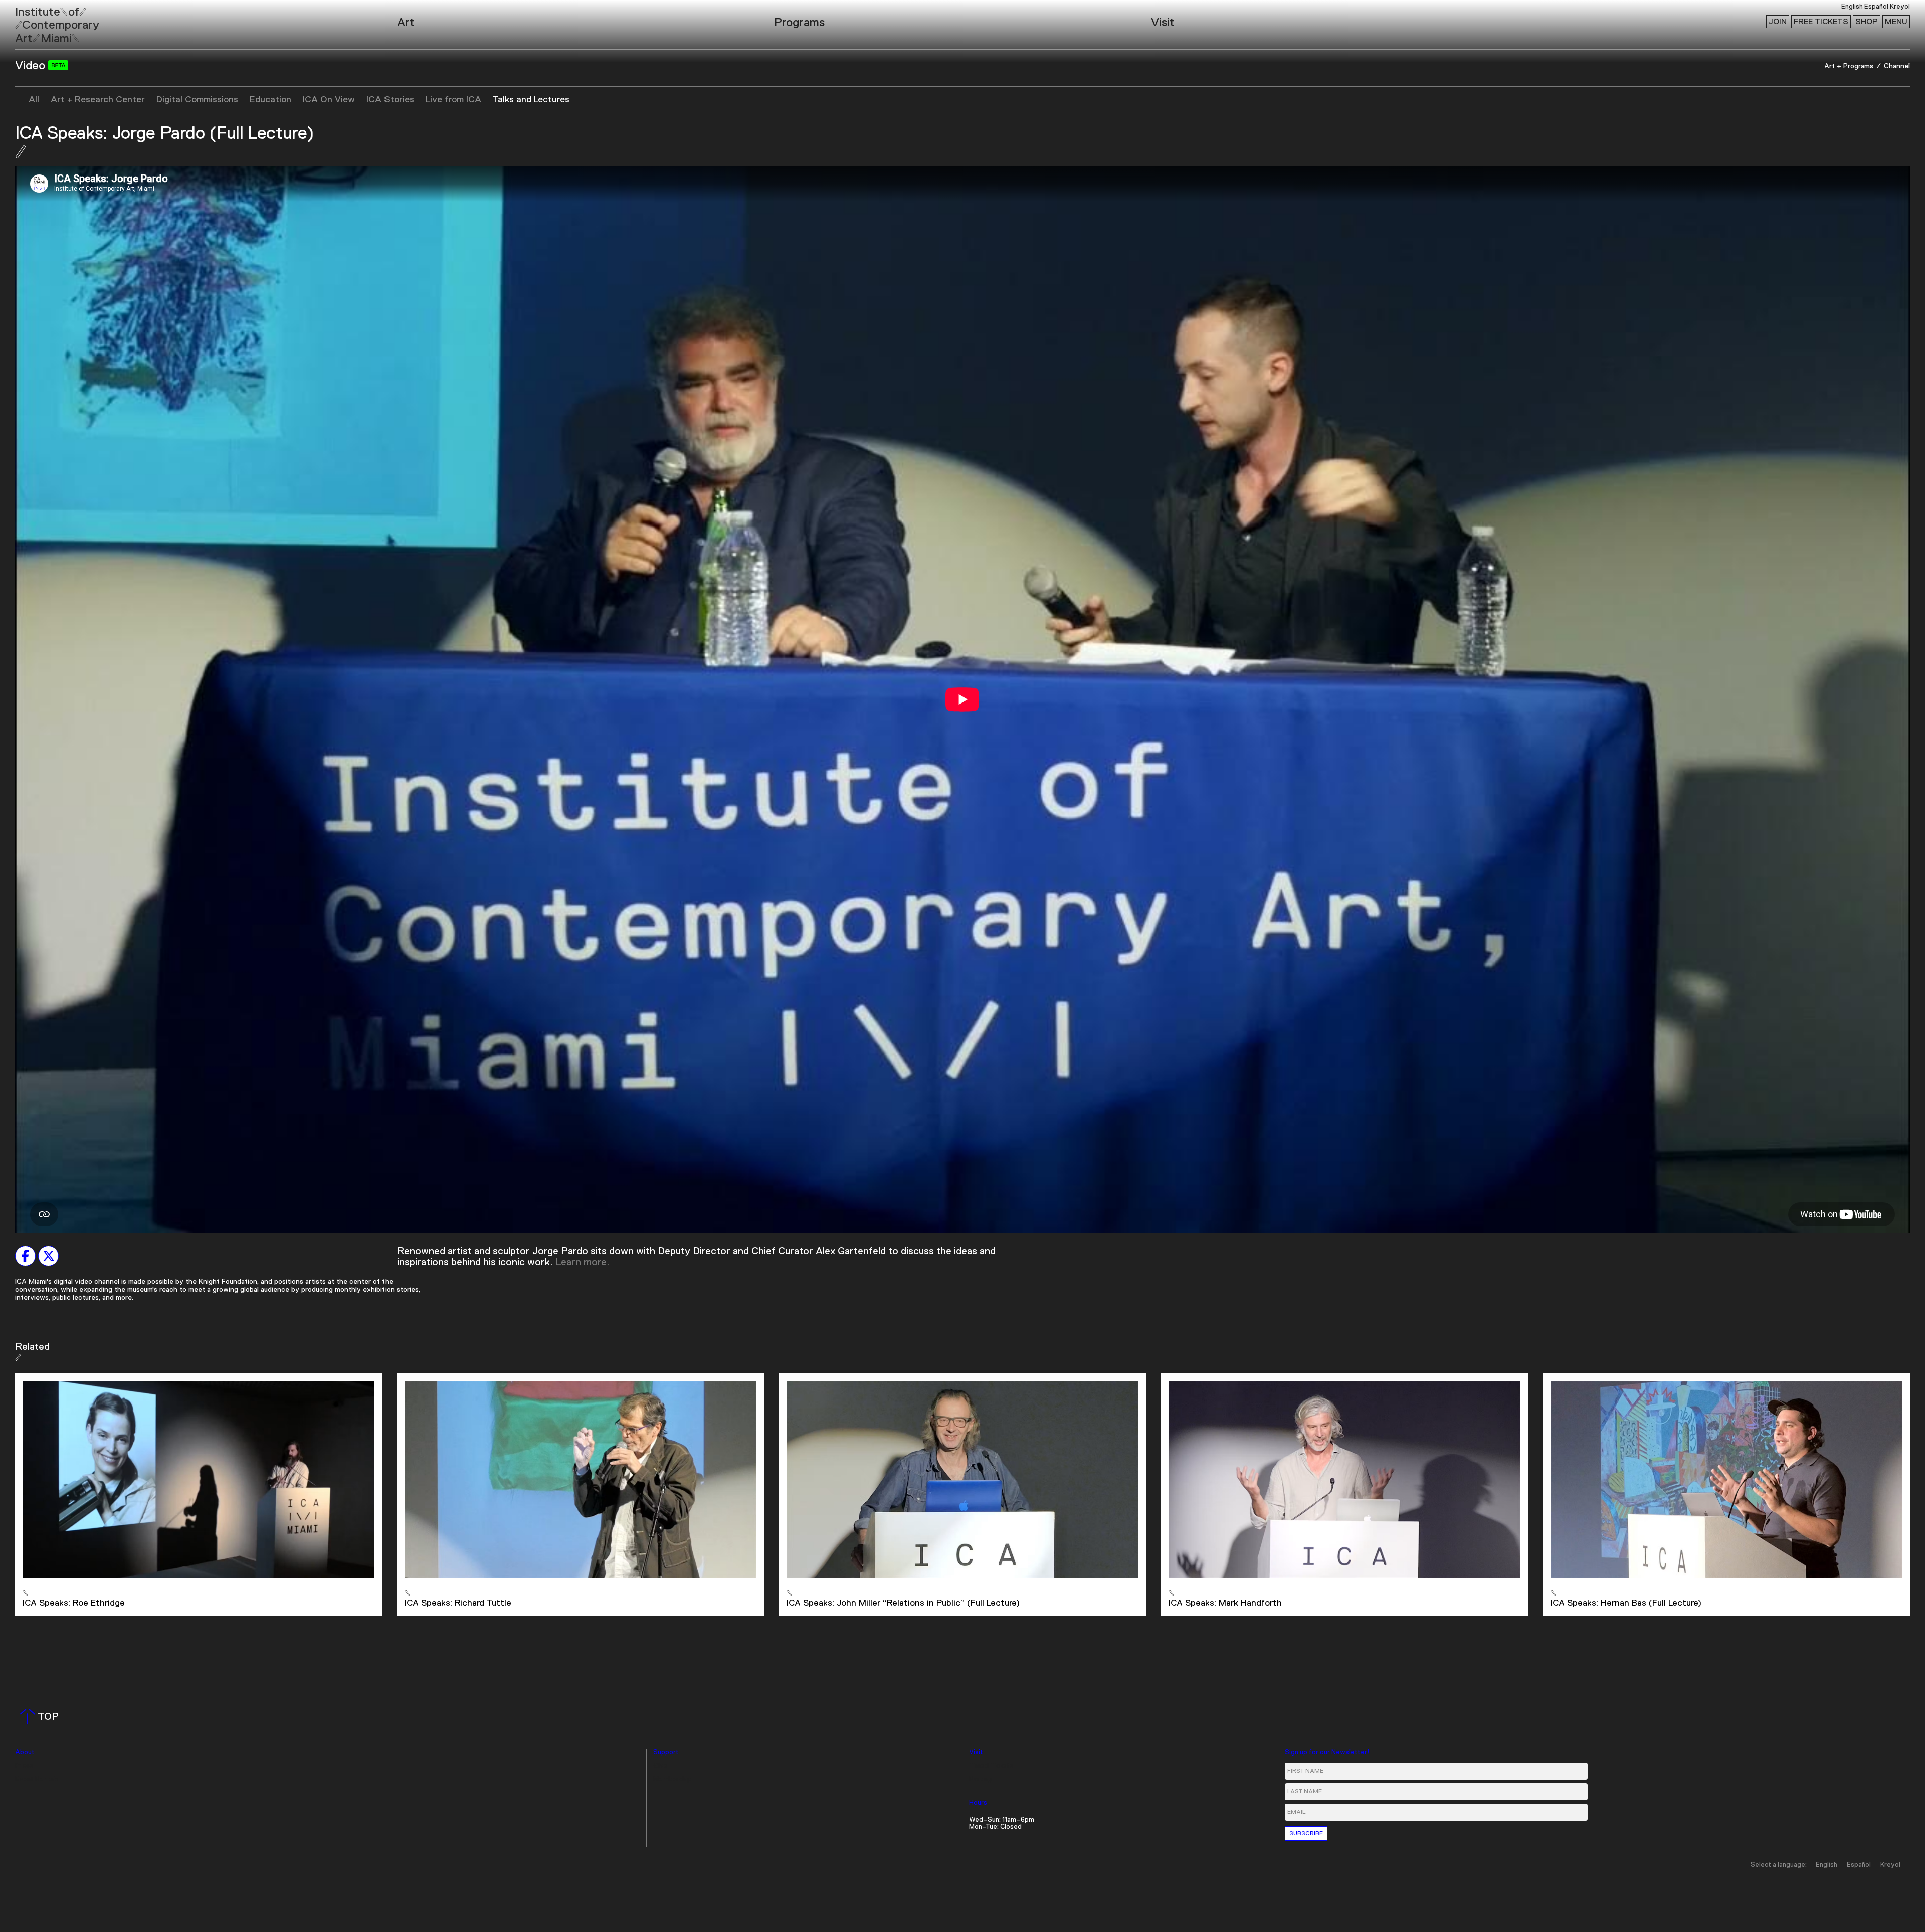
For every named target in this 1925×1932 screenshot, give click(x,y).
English (1852, 7)
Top (41, 1717)
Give (660, 1766)
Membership (672, 1779)
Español (1876, 7)
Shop (1867, 22)
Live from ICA (453, 100)
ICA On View (329, 100)
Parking (980, 1779)
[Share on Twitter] (48, 1256)
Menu (1896, 22)
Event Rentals (37, 1779)
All (34, 100)
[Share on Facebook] (25, 1256)
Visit (1163, 23)
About (25, 1753)
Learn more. (583, 1262)
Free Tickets (1821, 22)
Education (270, 100)
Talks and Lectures (531, 100)
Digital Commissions (197, 100)
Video (32, 66)
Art (406, 23)
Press (24, 1766)
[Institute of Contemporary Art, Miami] (31, 21)
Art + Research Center (98, 100)
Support (666, 1753)
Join (1778, 22)
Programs (799, 23)
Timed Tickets (991, 1766)
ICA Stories (390, 100)
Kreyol (1900, 7)
